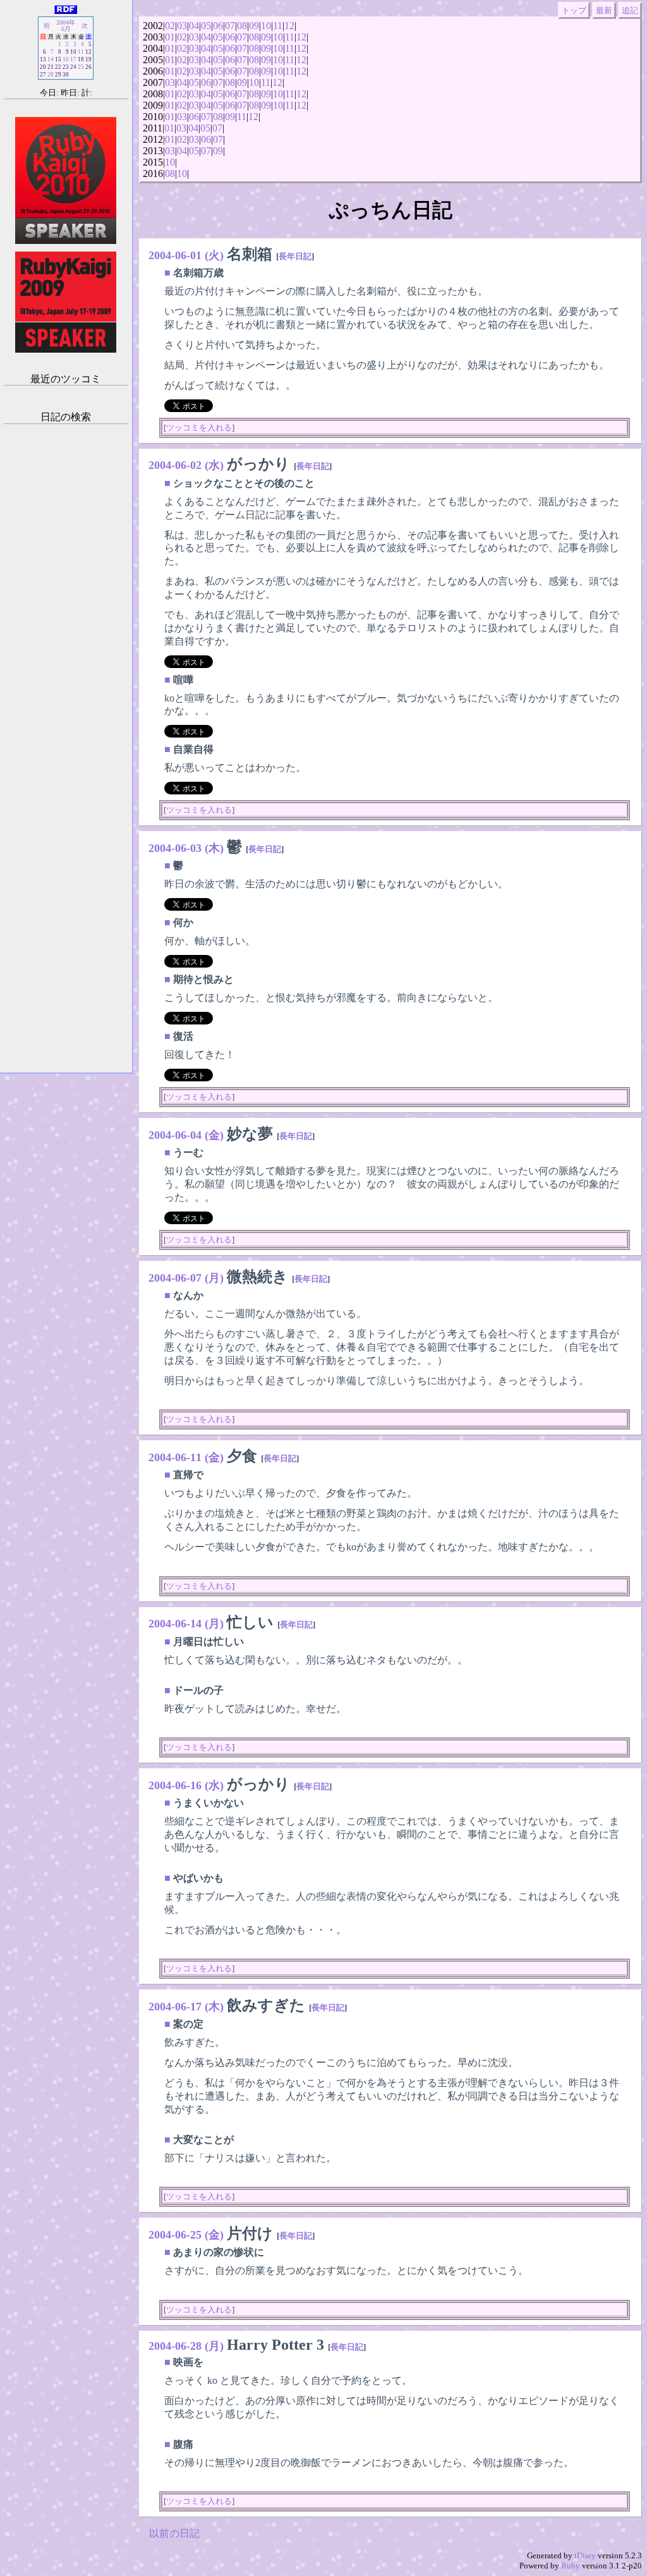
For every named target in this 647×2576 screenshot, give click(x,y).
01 (170, 37)
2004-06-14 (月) (186, 1624)
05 (206, 26)
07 (230, 26)
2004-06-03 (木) (186, 848)
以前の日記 (174, 2533)
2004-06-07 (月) (186, 1278)
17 (73, 59)
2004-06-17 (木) (186, 2007)
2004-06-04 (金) (186, 1135)
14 (51, 59)
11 (278, 26)
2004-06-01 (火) (186, 255)
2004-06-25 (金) (186, 2235)
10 (266, 26)
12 (289, 26)
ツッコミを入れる (199, 428)
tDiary (585, 2555)
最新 (604, 10)
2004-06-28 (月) (186, 2346)
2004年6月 (66, 26)
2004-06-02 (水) (186, 465)
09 (254, 26)
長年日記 (295, 256)
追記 (630, 10)
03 (182, 26)
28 (51, 75)
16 (66, 59)
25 (81, 67)
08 (242, 26)
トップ (574, 10)
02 (170, 26)
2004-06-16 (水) (186, 1785)
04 (194, 26)
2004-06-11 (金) (186, 1457)
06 (218, 26)
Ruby (571, 2566)
